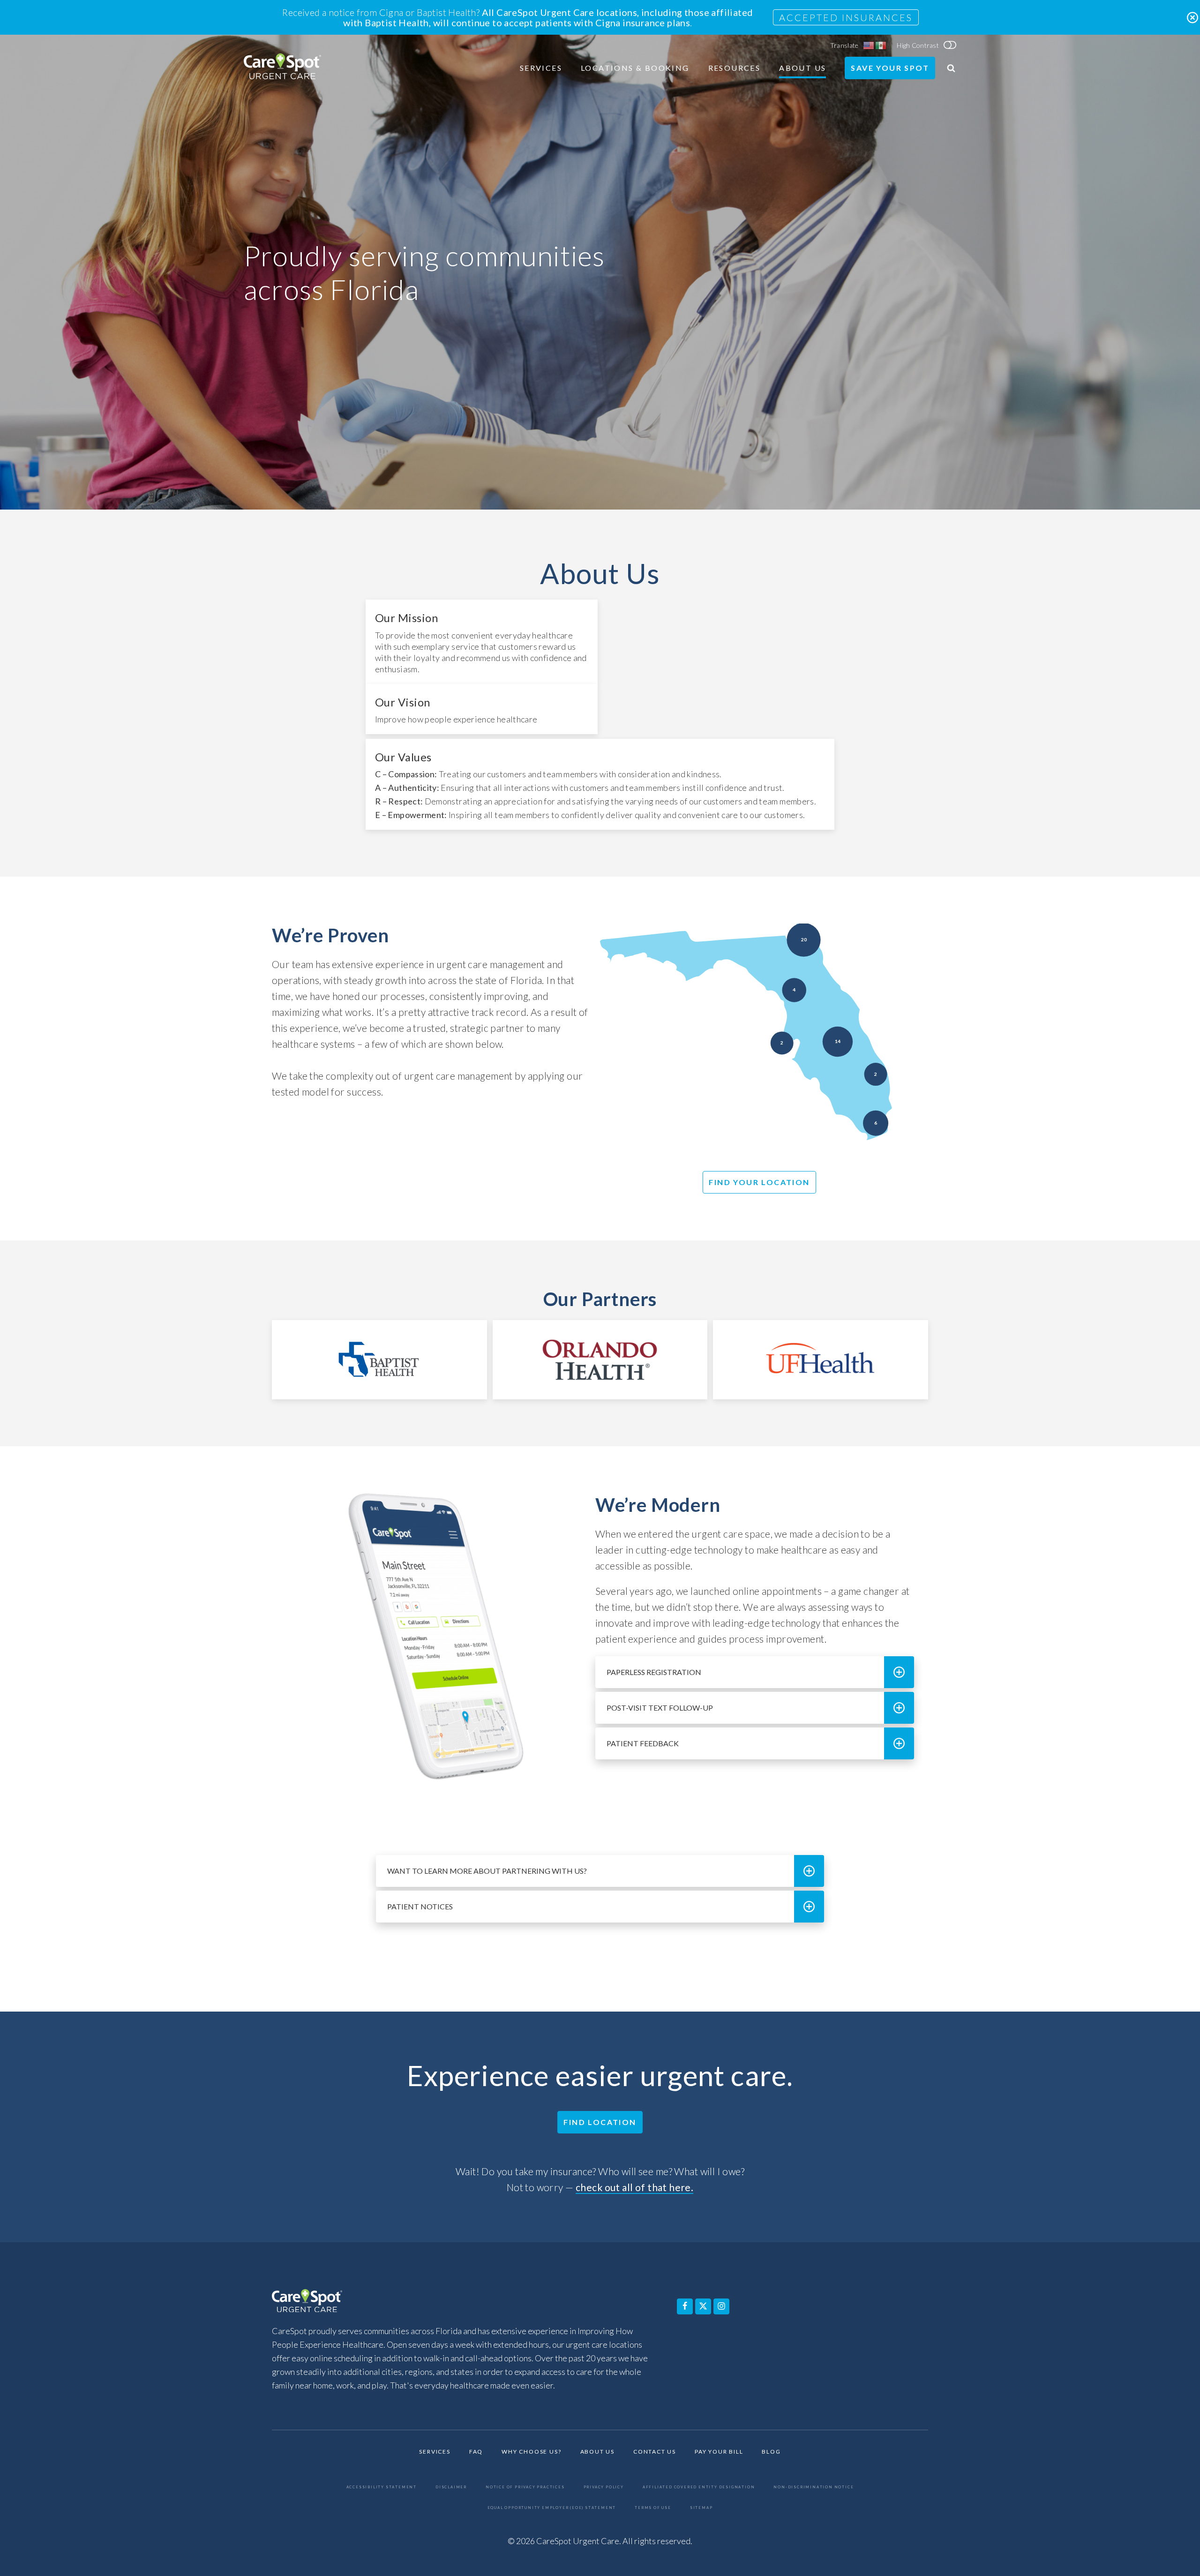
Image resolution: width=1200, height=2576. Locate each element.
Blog (771, 2452)
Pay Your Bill (719, 2452)
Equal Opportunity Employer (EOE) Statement (552, 2508)
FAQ (476, 2452)
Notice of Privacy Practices (525, 2487)
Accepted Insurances (846, 17)
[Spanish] (881, 45)
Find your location (759, 1182)
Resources (735, 68)
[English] (869, 45)
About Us (802, 68)
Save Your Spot (890, 68)
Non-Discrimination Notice (814, 2487)
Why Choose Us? (531, 2452)
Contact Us (655, 2452)
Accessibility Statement (382, 2487)
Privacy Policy (604, 2487)
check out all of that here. (634, 2187)
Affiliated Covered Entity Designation (699, 2487)
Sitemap (701, 2508)
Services (541, 68)
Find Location (600, 2122)
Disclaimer (451, 2487)
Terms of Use (653, 2508)
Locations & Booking (635, 68)
